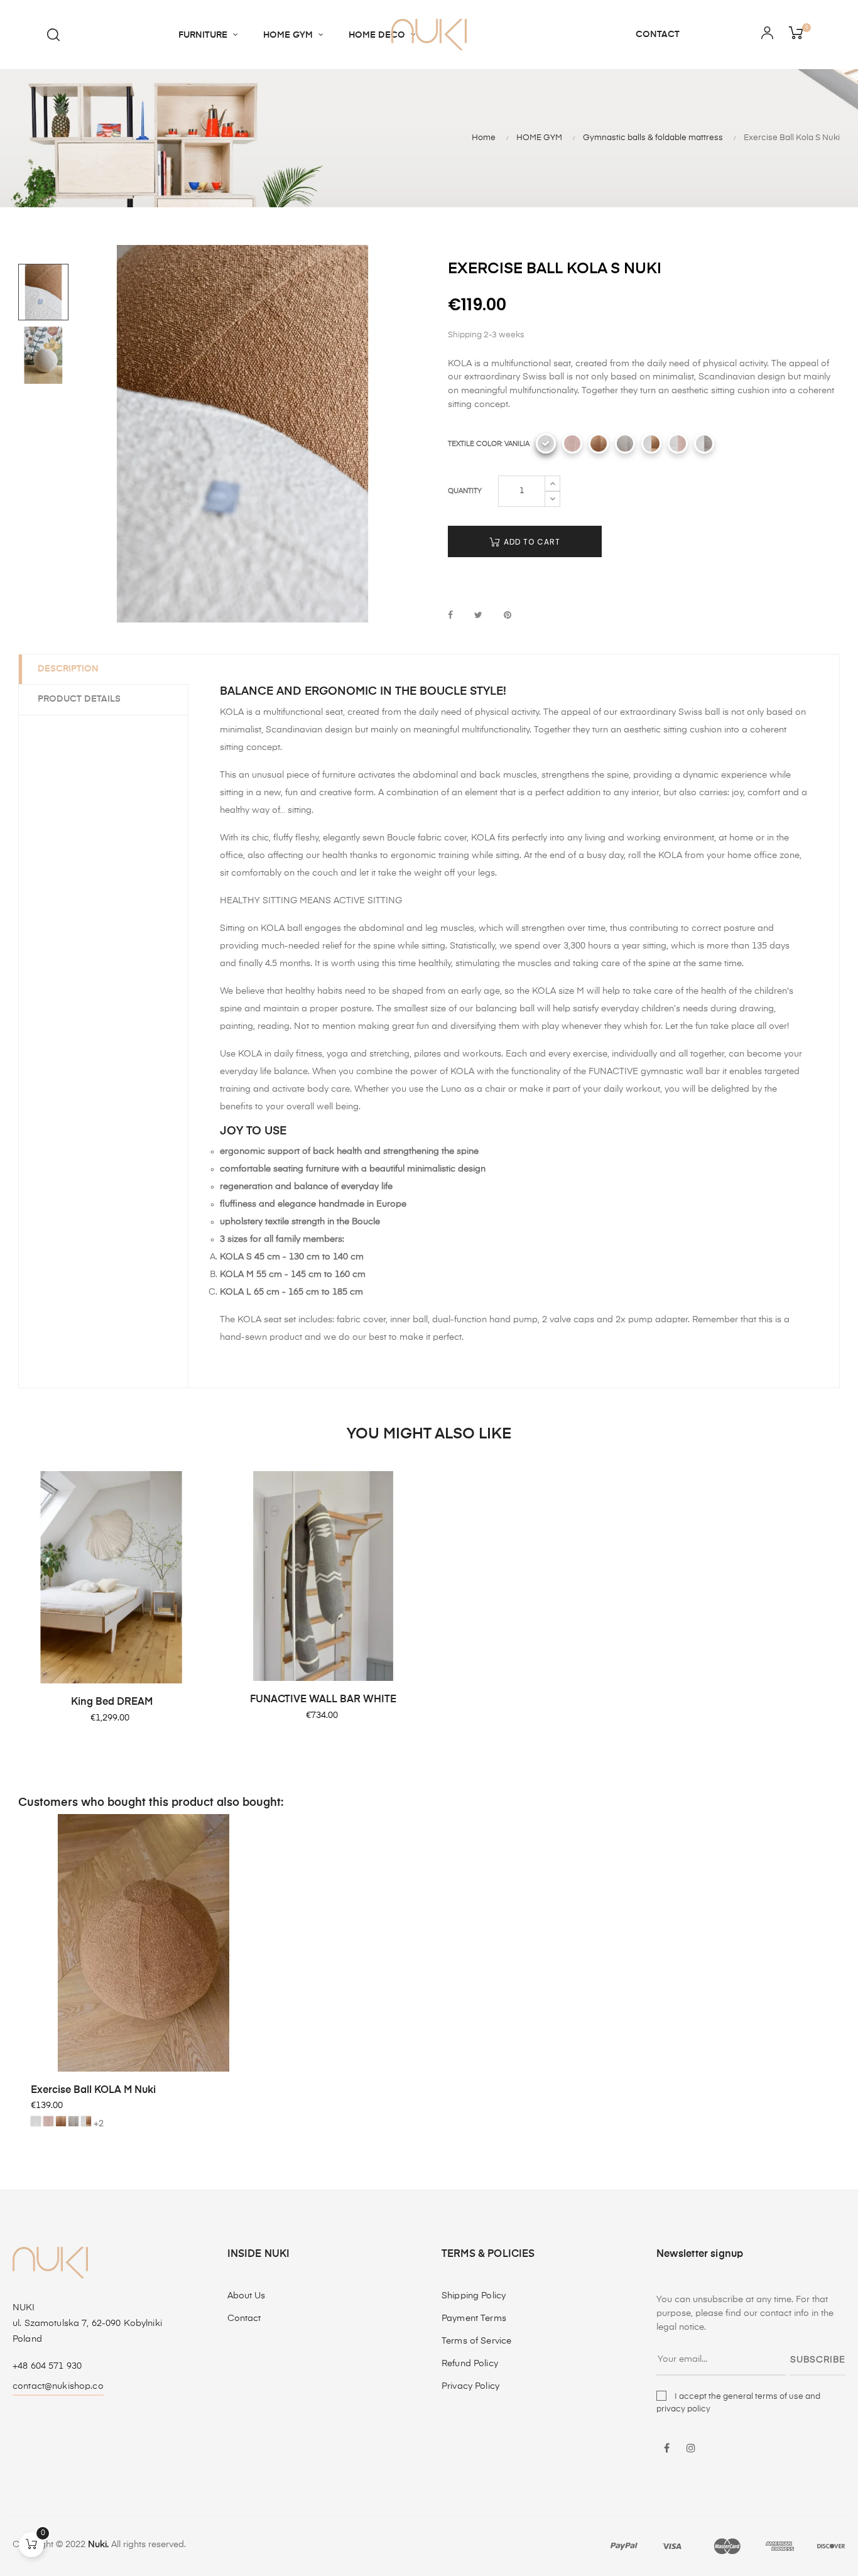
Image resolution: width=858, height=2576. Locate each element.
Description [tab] (68, 669)
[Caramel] (599, 443)
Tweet (478, 616)
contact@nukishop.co (58, 2386)
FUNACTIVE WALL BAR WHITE (323, 1700)
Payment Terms (474, 2318)
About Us (247, 2296)
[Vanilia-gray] (704, 443)
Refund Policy (470, 2364)
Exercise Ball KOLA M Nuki (93, 2090)
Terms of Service (476, 2341)
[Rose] (572, 443)
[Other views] (276, 1824)
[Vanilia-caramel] (651, 443)
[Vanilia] (546, 443)
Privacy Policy (470, 2386)
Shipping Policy (474, 2296)
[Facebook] (667, 2449)
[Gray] (625, 443)
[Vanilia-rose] (678, 443)
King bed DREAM (112, 1702)
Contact (244, 2318)
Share (450, 616)
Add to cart (531, 542)
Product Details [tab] (79, 699)
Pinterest (508, 616)
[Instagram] (691, 2449)
